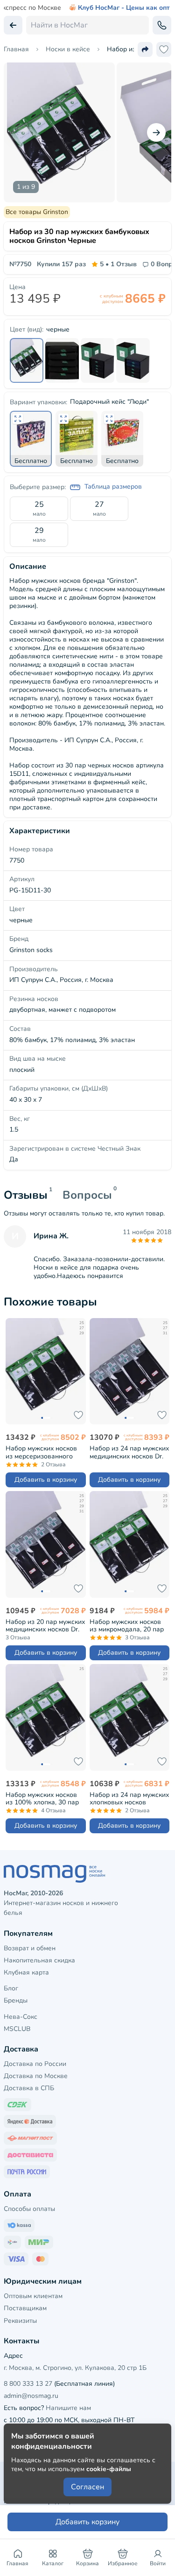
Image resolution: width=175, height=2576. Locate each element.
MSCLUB (17, 2029)
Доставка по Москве (36, 2076)
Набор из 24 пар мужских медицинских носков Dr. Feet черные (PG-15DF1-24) (129, 1452)
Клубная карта (26, 1972)
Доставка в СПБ (29, 2088)
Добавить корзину (87, 2522)
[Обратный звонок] (162, 25)
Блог (11, 1988)
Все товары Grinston (37, 212)
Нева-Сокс (21, 2017)
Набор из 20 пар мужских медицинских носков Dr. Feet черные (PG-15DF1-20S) (45, 1626)
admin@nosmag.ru (31, 2396)
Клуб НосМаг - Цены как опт (124, 8)
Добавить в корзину (46, 1480)
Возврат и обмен (30, 1948)
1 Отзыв (118, 264)
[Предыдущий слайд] (19, 132)
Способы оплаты (29, 2209)
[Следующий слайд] (156, 132)
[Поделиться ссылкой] (145, 49)
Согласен (87, 2487)
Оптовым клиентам (33, 2296)
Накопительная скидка (39, 1960)
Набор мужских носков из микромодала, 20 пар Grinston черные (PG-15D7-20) (127, 1626)
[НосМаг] (87, 1874)
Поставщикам (25, 2308)
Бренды (16, 2000)
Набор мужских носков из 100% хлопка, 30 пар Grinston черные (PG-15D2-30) (42, 1799)
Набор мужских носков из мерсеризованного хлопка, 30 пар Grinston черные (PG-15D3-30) (42, 1452)
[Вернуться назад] (13, 25)
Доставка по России (35, 2064)
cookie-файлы (109, 2469)
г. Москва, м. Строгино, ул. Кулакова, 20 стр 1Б (75, 2368)
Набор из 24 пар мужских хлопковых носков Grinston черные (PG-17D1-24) (129, 1799)
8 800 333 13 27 (28, 2384)
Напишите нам (68, 2408)
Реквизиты (20, 2321)
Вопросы (87, 1195)
